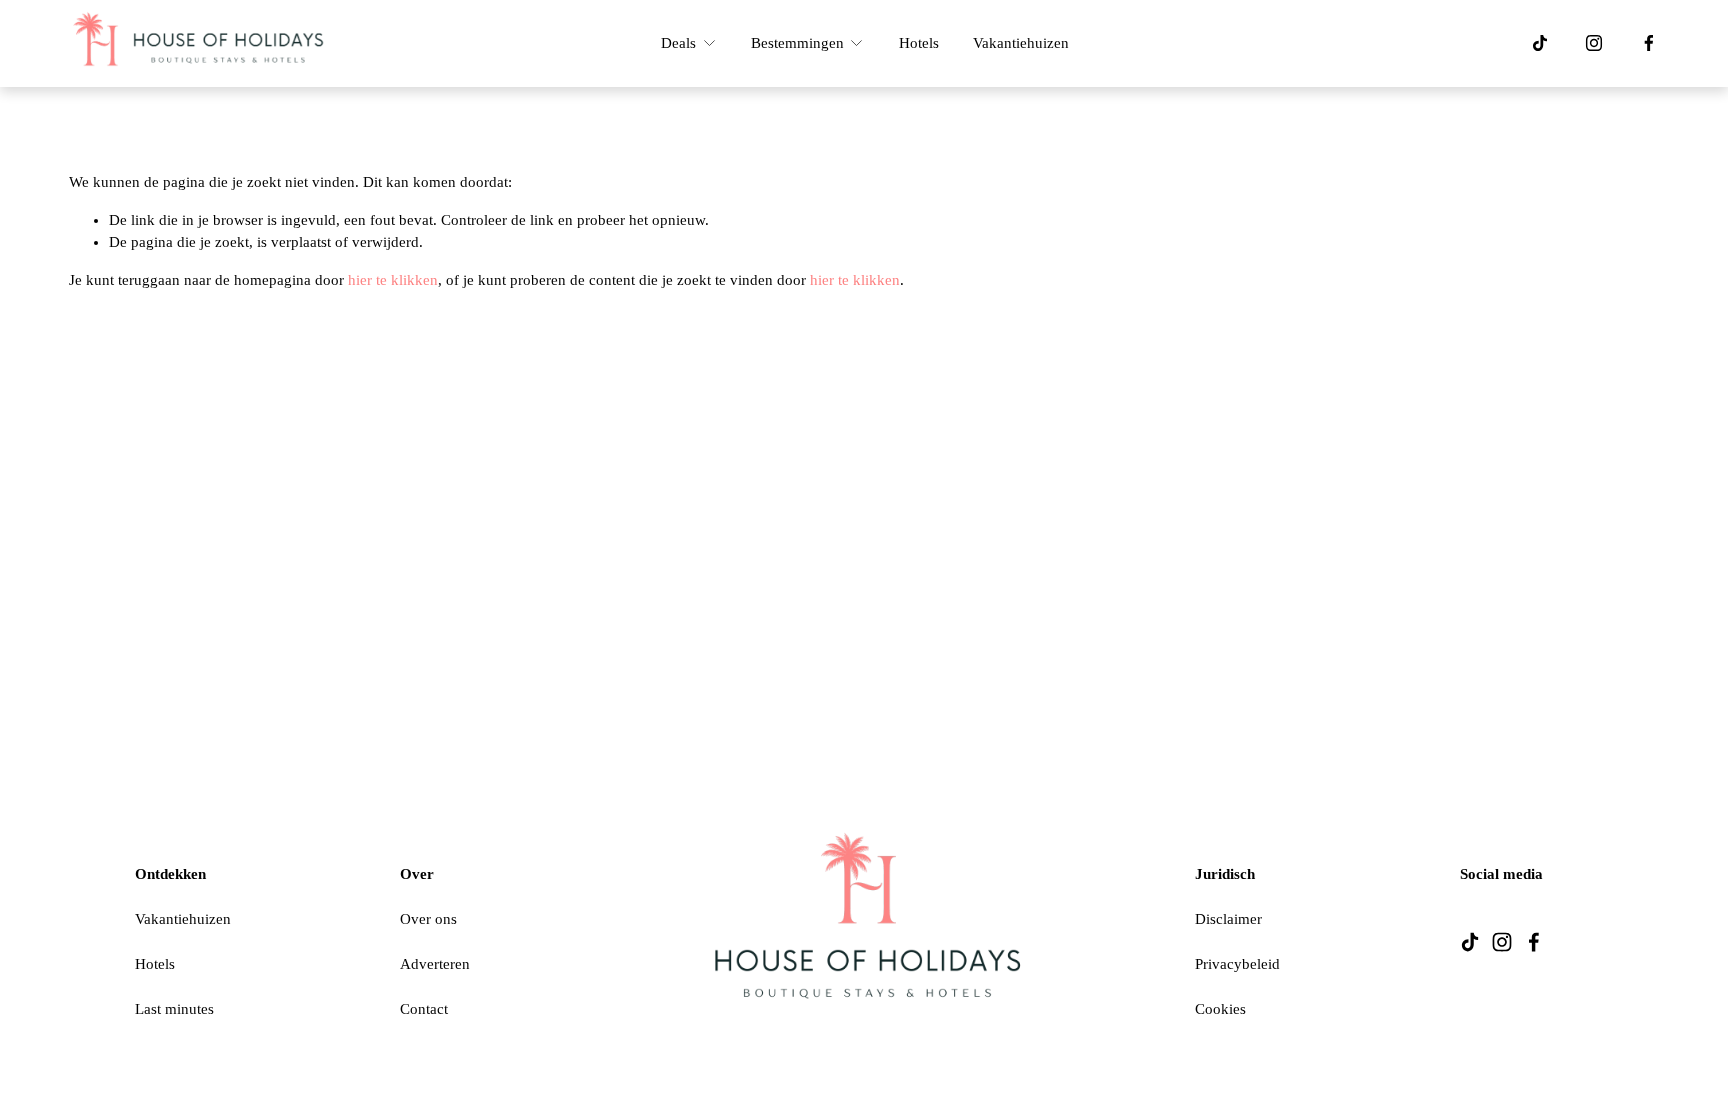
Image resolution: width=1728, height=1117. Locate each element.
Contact (424, 1009)
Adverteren (435, 964)
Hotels (919, 43)
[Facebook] (1649, 43)
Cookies (1220, 1009)
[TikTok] (1540, 43)
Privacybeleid (1237, 964)
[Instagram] (1594, 43)
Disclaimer (1228, 919)
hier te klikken (393, 280)
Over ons (428, 919)
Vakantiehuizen (1021, 43)
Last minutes (174, 1009)
